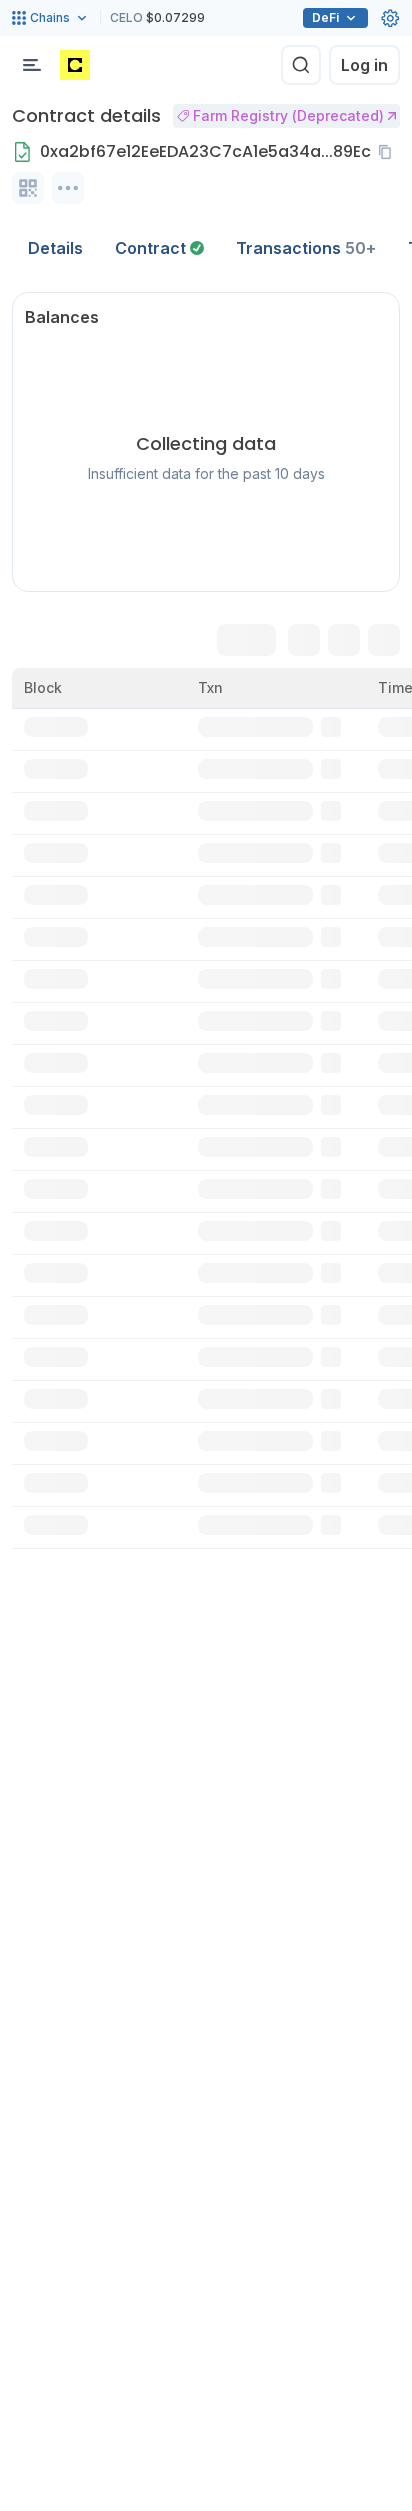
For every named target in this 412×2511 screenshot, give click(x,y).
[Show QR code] (28, 188)
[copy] (389, 152)
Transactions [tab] (306, 248)
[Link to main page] (75, 65)
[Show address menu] (68, 188)
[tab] (159, 248)
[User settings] (390, 18)
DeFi (325, 17)
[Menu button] (32, 65)
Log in (364, 65)
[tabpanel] (206, 920)
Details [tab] (55, 248)
